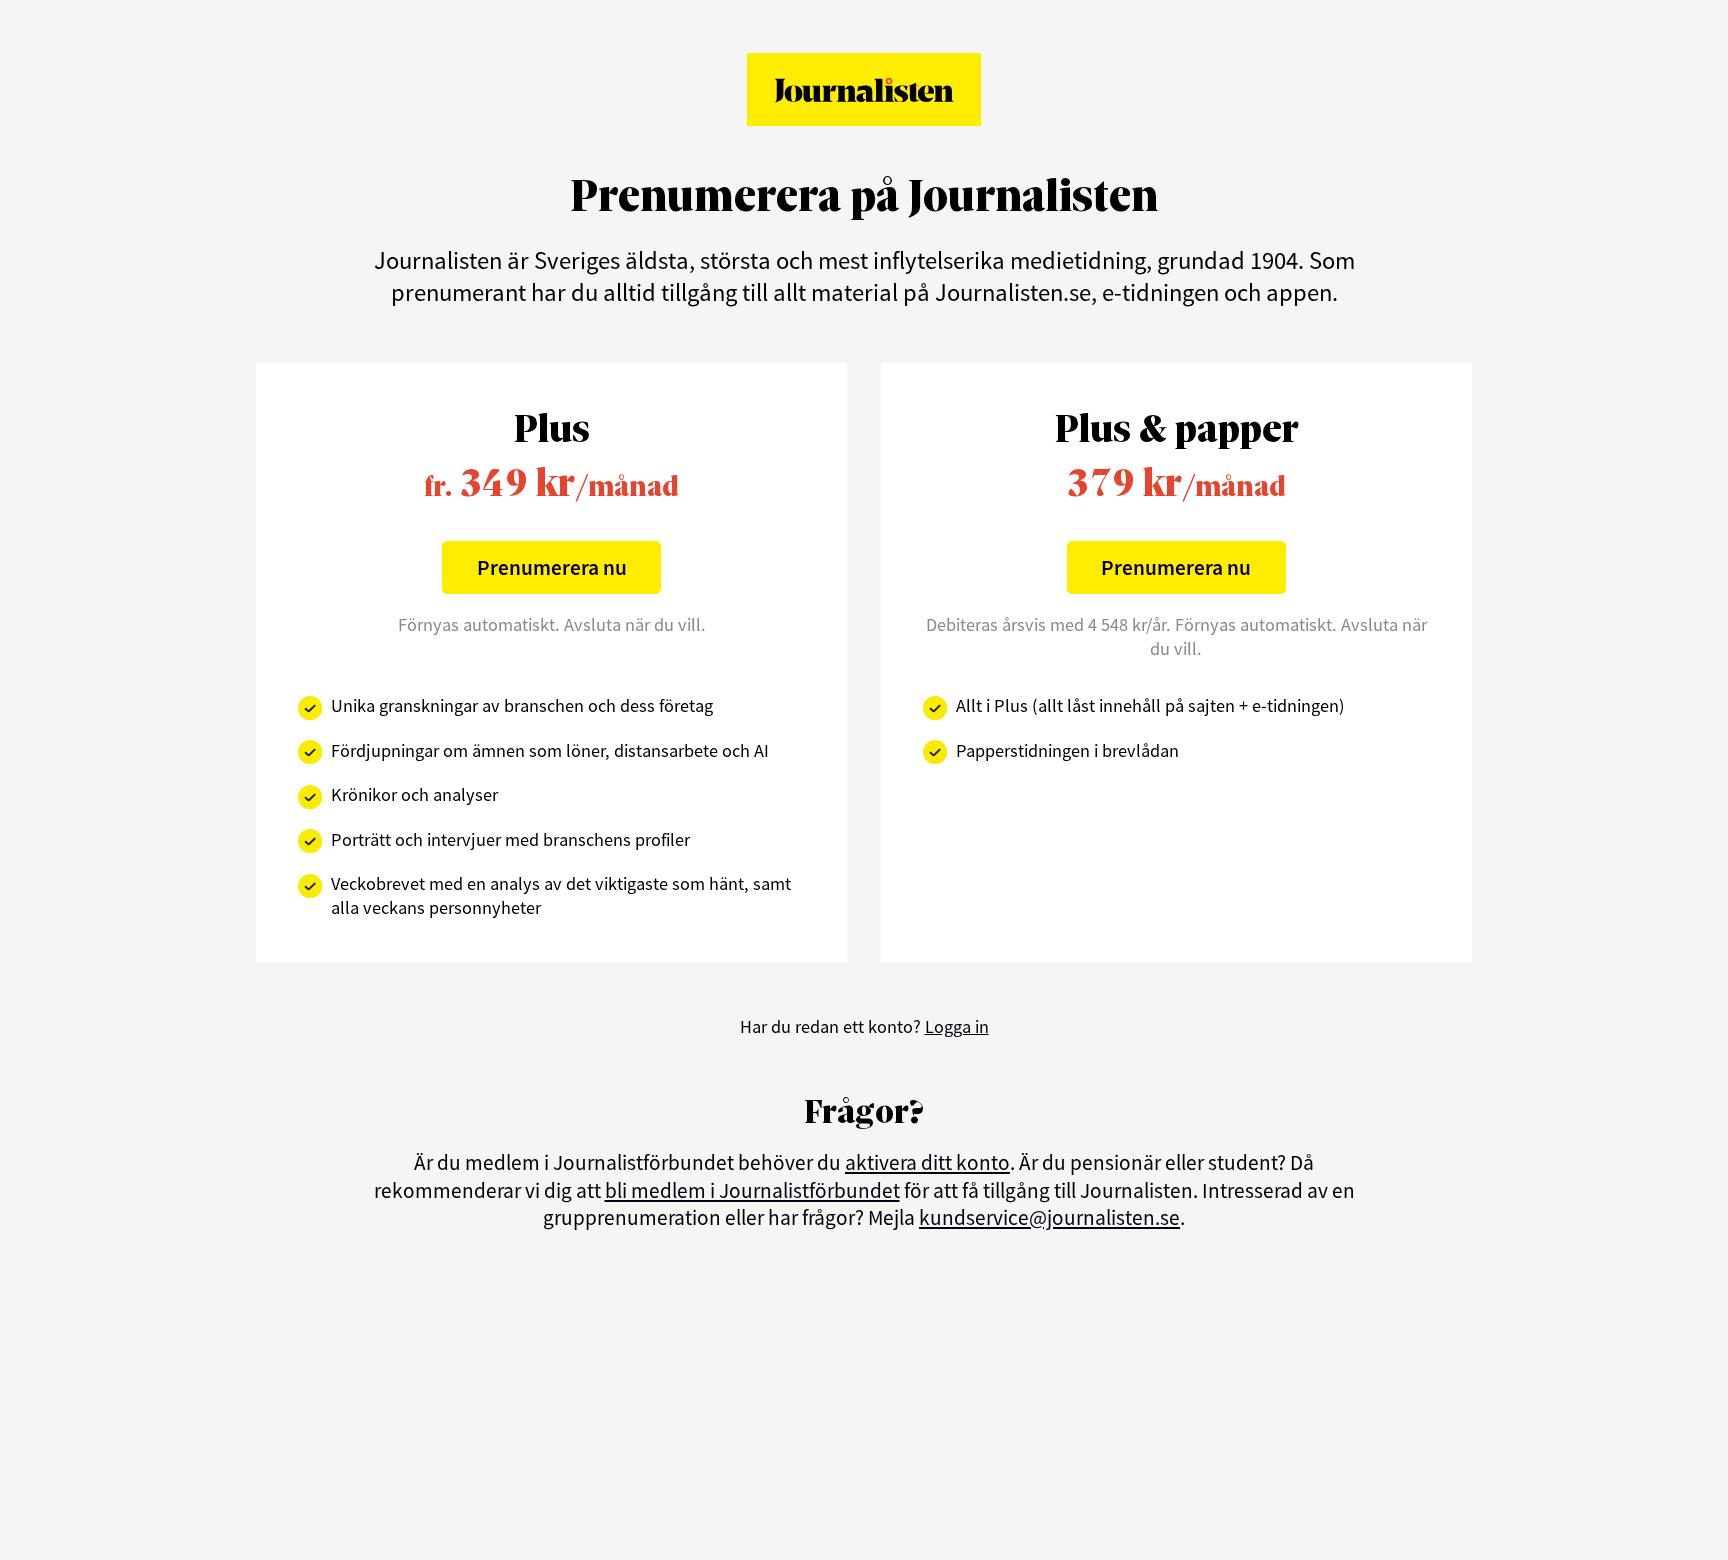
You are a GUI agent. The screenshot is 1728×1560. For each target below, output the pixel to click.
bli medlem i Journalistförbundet (752, 1190)
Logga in (957, 1026)
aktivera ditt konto (927, 1162)
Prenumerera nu (552, 567)
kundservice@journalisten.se (1049, 1217)
